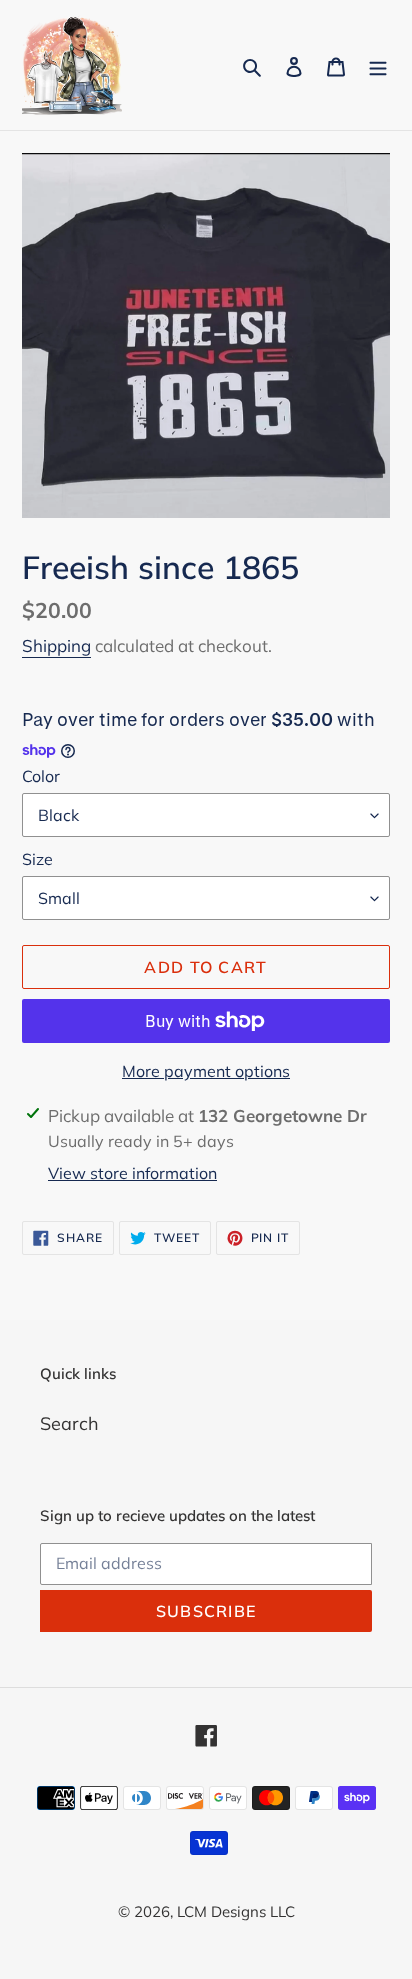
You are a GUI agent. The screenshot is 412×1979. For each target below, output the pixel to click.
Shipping (56, 645)
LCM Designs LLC (236, 1911)
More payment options (206, 1071)
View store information (132, 1173)
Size (37, 859)
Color (41, 776)
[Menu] (378, 65)
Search (69, 1423)
